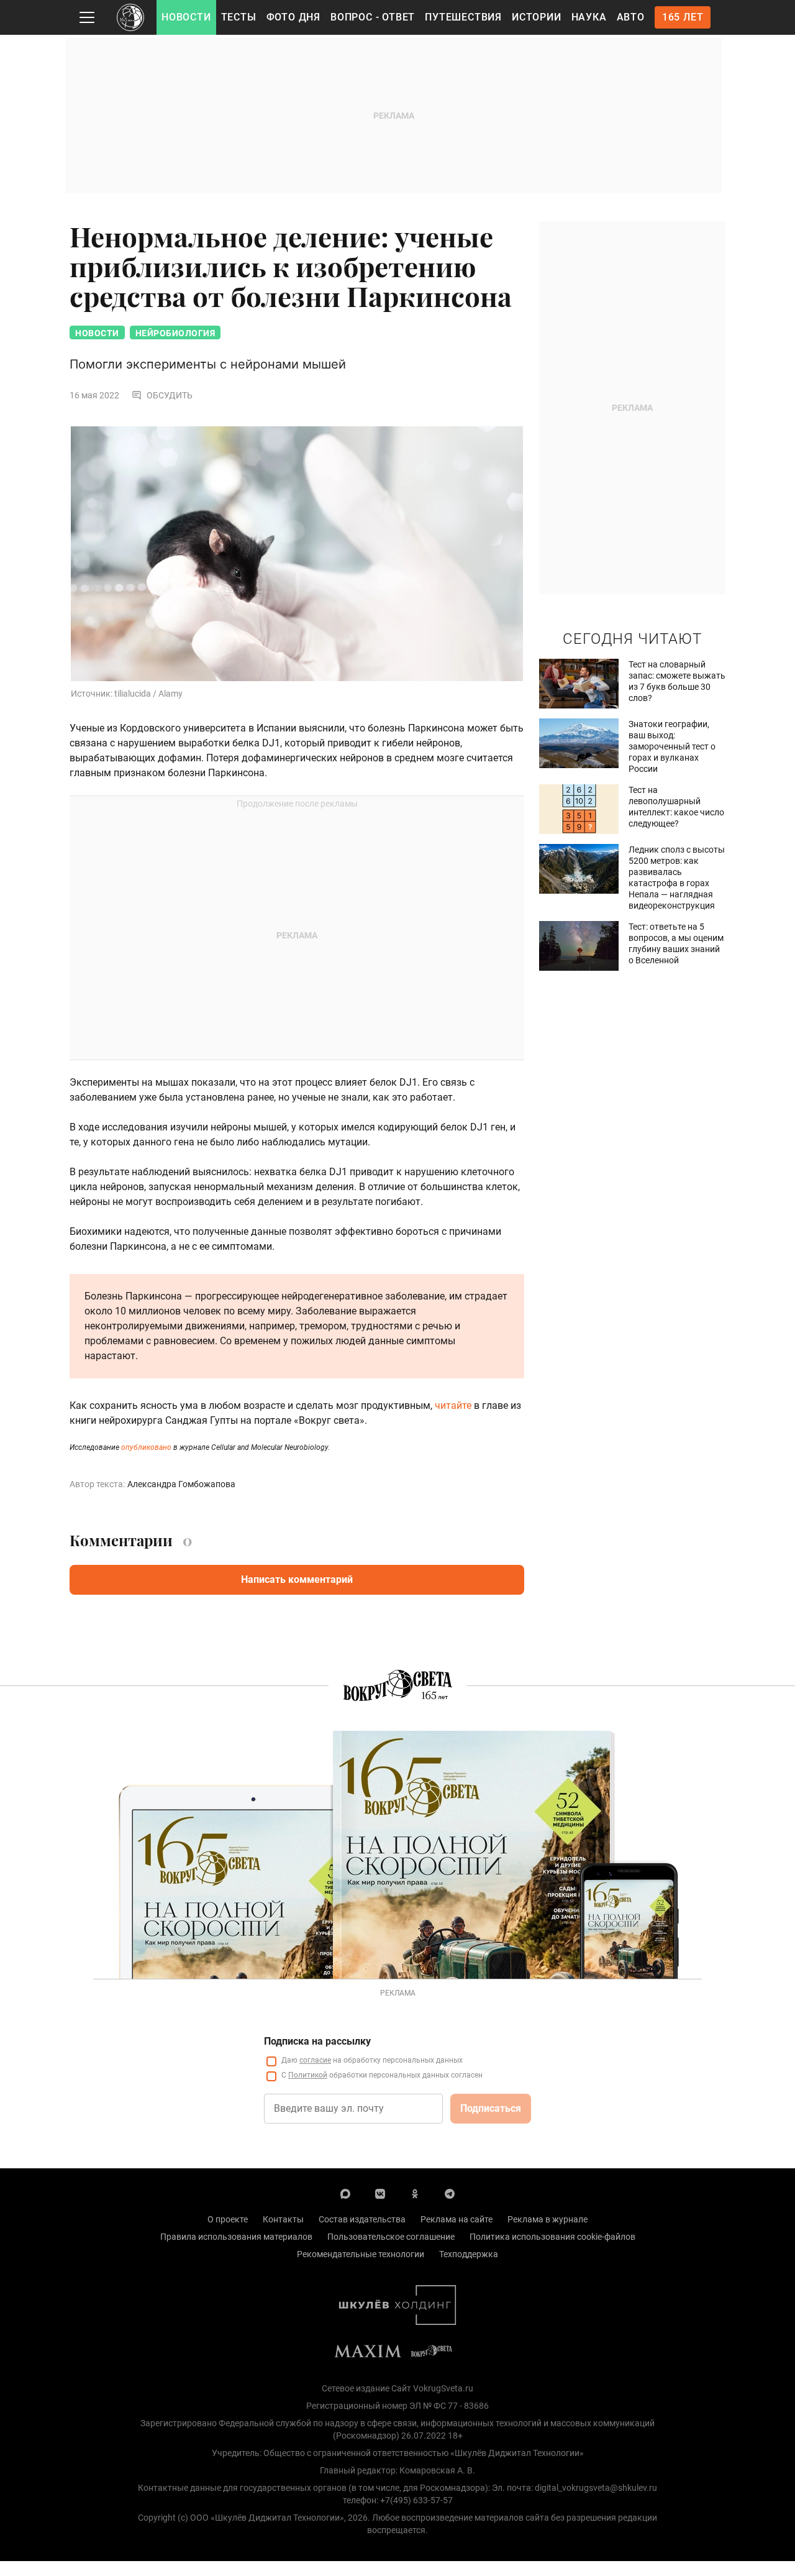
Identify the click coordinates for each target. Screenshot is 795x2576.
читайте (453, 1405)
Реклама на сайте (457, 2219)
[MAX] (345, 2193)
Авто (631, 17)
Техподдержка (469, 2254)
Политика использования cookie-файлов (552, 2237)
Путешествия (463, 17)
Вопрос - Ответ (373, 17)
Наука (589, 17)
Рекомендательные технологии (361, 2254)
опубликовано (146, 1447)
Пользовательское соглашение (391, 2237)
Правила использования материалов (236, 2237)
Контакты (283, 2219)
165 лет (683, 17)
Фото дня (293, 17)
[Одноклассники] (415, 2193)
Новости (186, 17)
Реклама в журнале (547, 2219)
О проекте (228, 2219)
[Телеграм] (450, 2193)
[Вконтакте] (380, 2193)
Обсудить (170, 395)
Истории (537, 17)
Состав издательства (362, 2219)
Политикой (308, 2075)
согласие (315, 2060)
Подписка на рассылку (317, 2041)
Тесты (239, 17)
